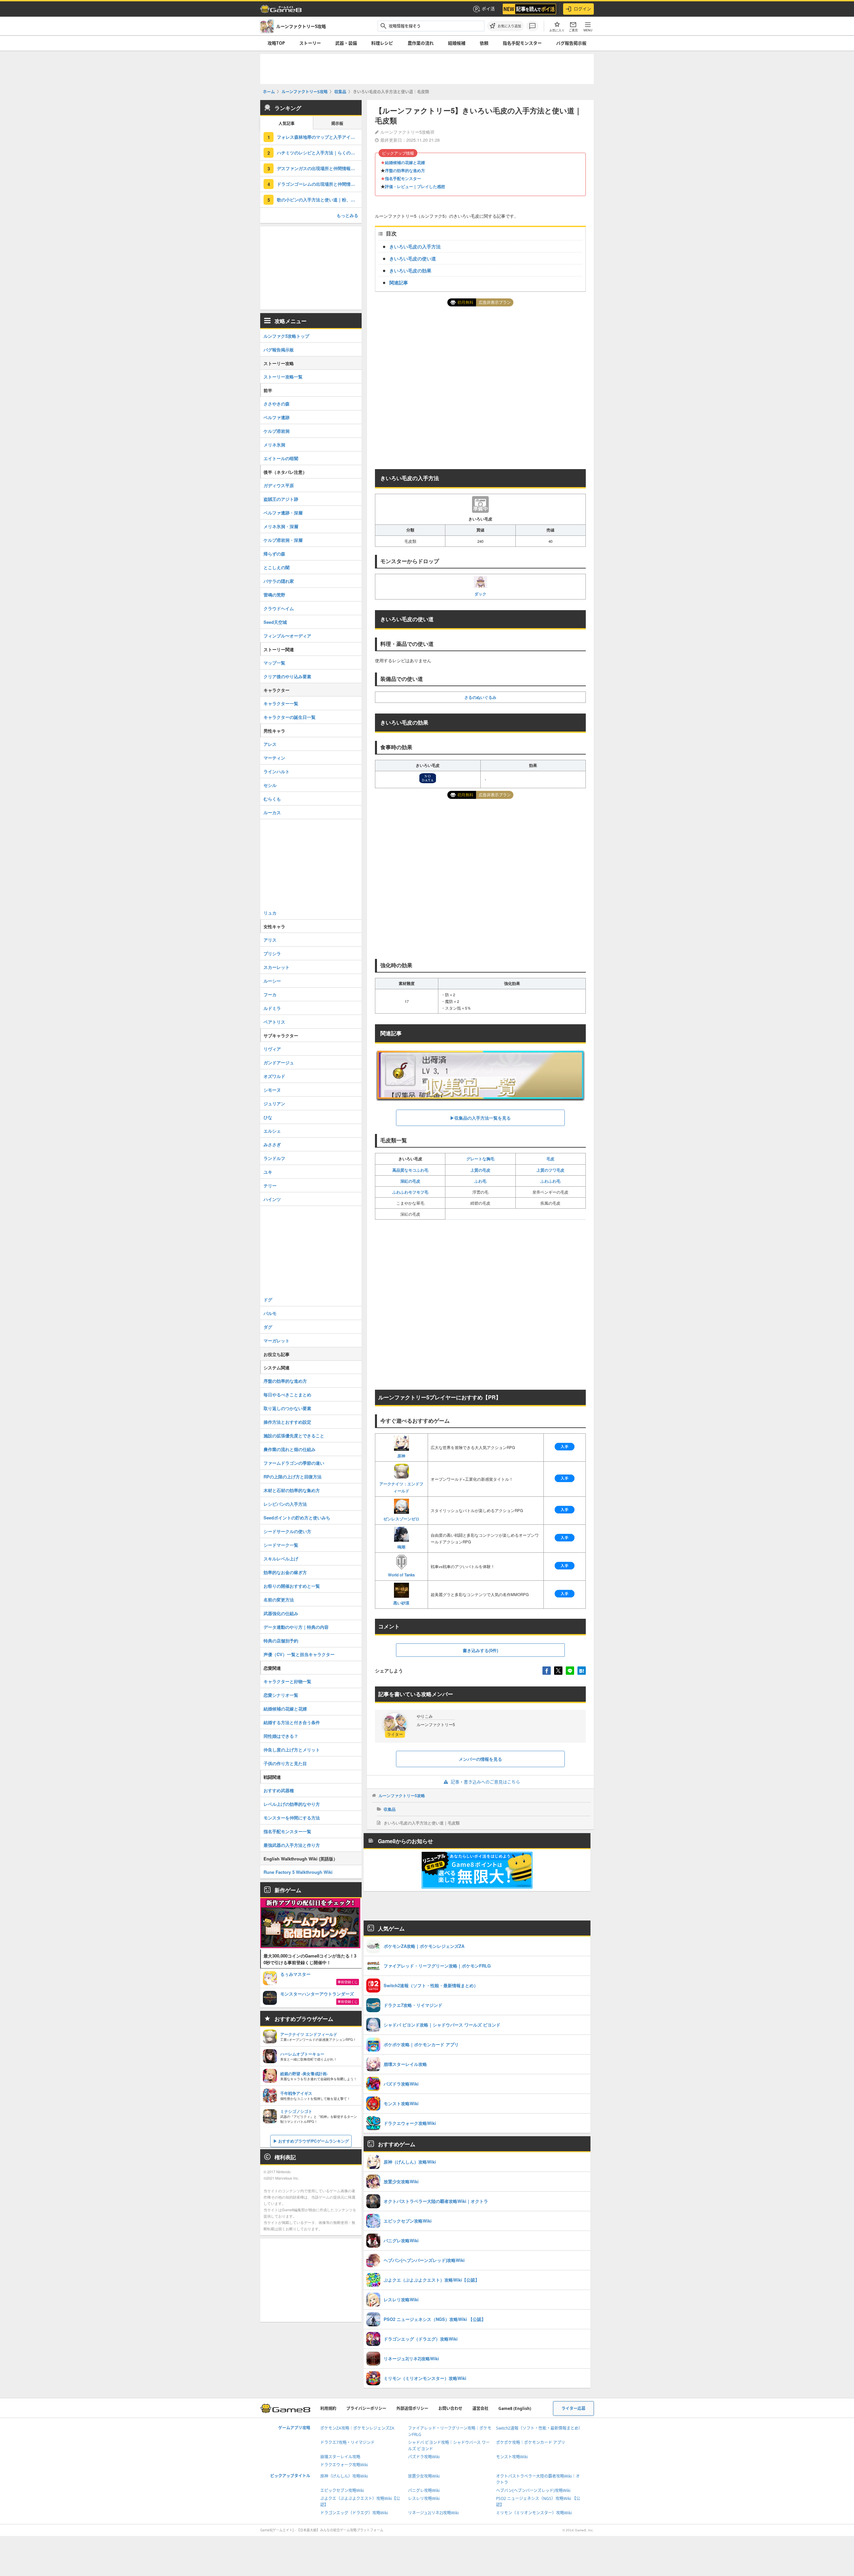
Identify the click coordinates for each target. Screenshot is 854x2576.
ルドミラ (272, 1008)
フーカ (270, 994)
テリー (270, 1185)
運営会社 (480, 2408)
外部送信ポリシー (412, 2408)
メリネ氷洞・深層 (281, 526)
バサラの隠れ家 (279, 581)
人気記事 (287, 124)
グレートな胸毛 (480, 1159)
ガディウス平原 (279, 485)
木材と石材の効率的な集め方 (292, 1490)
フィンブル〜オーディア (287, 636)
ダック (480, 594)
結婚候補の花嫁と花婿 (405, 162)
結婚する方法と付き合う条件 (292, 1722)
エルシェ (272, 1131)
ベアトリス (274, 1022)
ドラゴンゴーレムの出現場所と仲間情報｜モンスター (319, 184)
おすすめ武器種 (279, 1790)
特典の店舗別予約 (281, 1641)
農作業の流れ (421, 43)
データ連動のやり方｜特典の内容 (296, 1627)
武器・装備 (346, 43)
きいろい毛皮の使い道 (413, 258)
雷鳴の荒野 (274, 595)
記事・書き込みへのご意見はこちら (485, 1782)
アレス (270, 744)
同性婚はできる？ (281, 1736)
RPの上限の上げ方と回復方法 (293, 1477)
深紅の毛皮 (410, 1181)
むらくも (272, 799)
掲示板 (337, 124)
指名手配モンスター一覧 (287, 1831)
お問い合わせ (450, 2408)
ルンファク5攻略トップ (286, 336)
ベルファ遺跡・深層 (283, 513)
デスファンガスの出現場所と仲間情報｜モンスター (319, 168)
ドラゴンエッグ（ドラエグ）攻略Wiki (354, 2513)
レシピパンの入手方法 (285, 1504)
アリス (270, 940)
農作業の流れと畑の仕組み (290, 1449)
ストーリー (310, 43)
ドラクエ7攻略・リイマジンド (347, 2442)
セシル (270, 785)
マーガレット (277, 1341)
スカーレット (277, 967)
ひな (268, 1117)
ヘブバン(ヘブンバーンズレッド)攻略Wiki (533, 2490)
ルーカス (272, 812)
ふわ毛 (480, 1181)
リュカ (270, 913)
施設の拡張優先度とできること (294, 1436)
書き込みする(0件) (480, 1650)
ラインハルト (277, 771)
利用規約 (328, 2408)
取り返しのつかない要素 (287, 1408)
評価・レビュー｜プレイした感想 (415, 186)
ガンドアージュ (279, 1062)
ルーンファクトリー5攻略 (402, 1795)
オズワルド (274, 1076)
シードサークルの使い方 (287, 1531)
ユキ (268, 1172)
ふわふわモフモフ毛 (410, 1192)
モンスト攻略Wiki (512, 2457)
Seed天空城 (275, 622)
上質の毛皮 (480, 1170)
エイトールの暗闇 (281, 458)
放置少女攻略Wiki (424, 2476)
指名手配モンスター (522, 43)
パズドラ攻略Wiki (424, 2457)
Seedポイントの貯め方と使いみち (297, 1518)
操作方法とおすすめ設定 (287, 1422)
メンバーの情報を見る (480, 1759)
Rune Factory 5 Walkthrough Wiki (298, 1872)
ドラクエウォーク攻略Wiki (344, 2465)
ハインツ (272, 1199)
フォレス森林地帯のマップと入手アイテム (318, 137)
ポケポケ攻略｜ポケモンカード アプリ (531, 2442)
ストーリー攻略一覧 (283, 377)
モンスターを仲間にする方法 (292, 1818)
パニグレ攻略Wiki (424, 2490)
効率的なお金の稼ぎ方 (285, 1572)
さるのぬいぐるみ (480, 697)
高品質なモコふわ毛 (410, 1170)
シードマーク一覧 (281, 1545)
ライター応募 (573, 2408)
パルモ (270, 1313)
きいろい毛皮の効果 (410, 270)
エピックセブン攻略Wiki (342, 2490)
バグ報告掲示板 (571, 43)
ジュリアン (274, 1103)
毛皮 (550, 1159)
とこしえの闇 (277, 567)
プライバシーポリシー (366, 2408)
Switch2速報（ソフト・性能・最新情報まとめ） (539, 2428)
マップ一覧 (274, 663)
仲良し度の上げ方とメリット (292, 1750)
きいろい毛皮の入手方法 (415, 246)
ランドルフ (274, 1158)
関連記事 (399, 282)
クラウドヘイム (279, 608)
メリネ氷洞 (274, 445)
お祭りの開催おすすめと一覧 (292, 1586)
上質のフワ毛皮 (550, 1170)
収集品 (390, 1809)
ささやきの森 (277, 404)
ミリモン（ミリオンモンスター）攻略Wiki (534, 2513)
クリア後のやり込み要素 (287, 676)
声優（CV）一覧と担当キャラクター (299, 1654)
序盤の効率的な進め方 (405, 170)
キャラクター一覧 (281, 703)
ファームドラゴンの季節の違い (294, 1463)
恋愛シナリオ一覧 (281, 1695)
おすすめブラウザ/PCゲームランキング (314, 2141)
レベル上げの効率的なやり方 (292, 1804)
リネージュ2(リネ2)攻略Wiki (433, 2513)
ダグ (268, 1327)
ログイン (582, 9)
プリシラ (272, 953)
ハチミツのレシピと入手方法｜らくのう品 (318, 153)
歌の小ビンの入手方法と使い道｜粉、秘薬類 (319, 200)
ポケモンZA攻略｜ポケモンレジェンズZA (357, 2428)
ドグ (268, 1300)
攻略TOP (276, 43)
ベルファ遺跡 (277, 417)
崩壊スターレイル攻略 (340, 2457)
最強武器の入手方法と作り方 (292, 1845)
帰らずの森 (274, 554)
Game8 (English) (515, 2408)
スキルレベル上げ (281, 1559)
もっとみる (347, 215)
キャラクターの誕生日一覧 (290, 717)
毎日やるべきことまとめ (287, 1395)
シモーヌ (272, 1090)
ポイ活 (488, 9)
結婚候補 (457, 43)
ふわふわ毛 (550, 1181)
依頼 (484, 43)
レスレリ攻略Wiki (424, 2498)
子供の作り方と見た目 (285, 1763)
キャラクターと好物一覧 (287, 1681)
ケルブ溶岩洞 (277, 431)
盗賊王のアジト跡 (281, 499)
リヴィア (272, 1049)
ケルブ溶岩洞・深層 (283, 540)
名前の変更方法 (279, 1600)
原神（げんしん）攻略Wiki (344, 2476)
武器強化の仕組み (281, 1613)
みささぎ (272, 1144)
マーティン (274, 758)
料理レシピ (382, 43)
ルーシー (272, 981)
